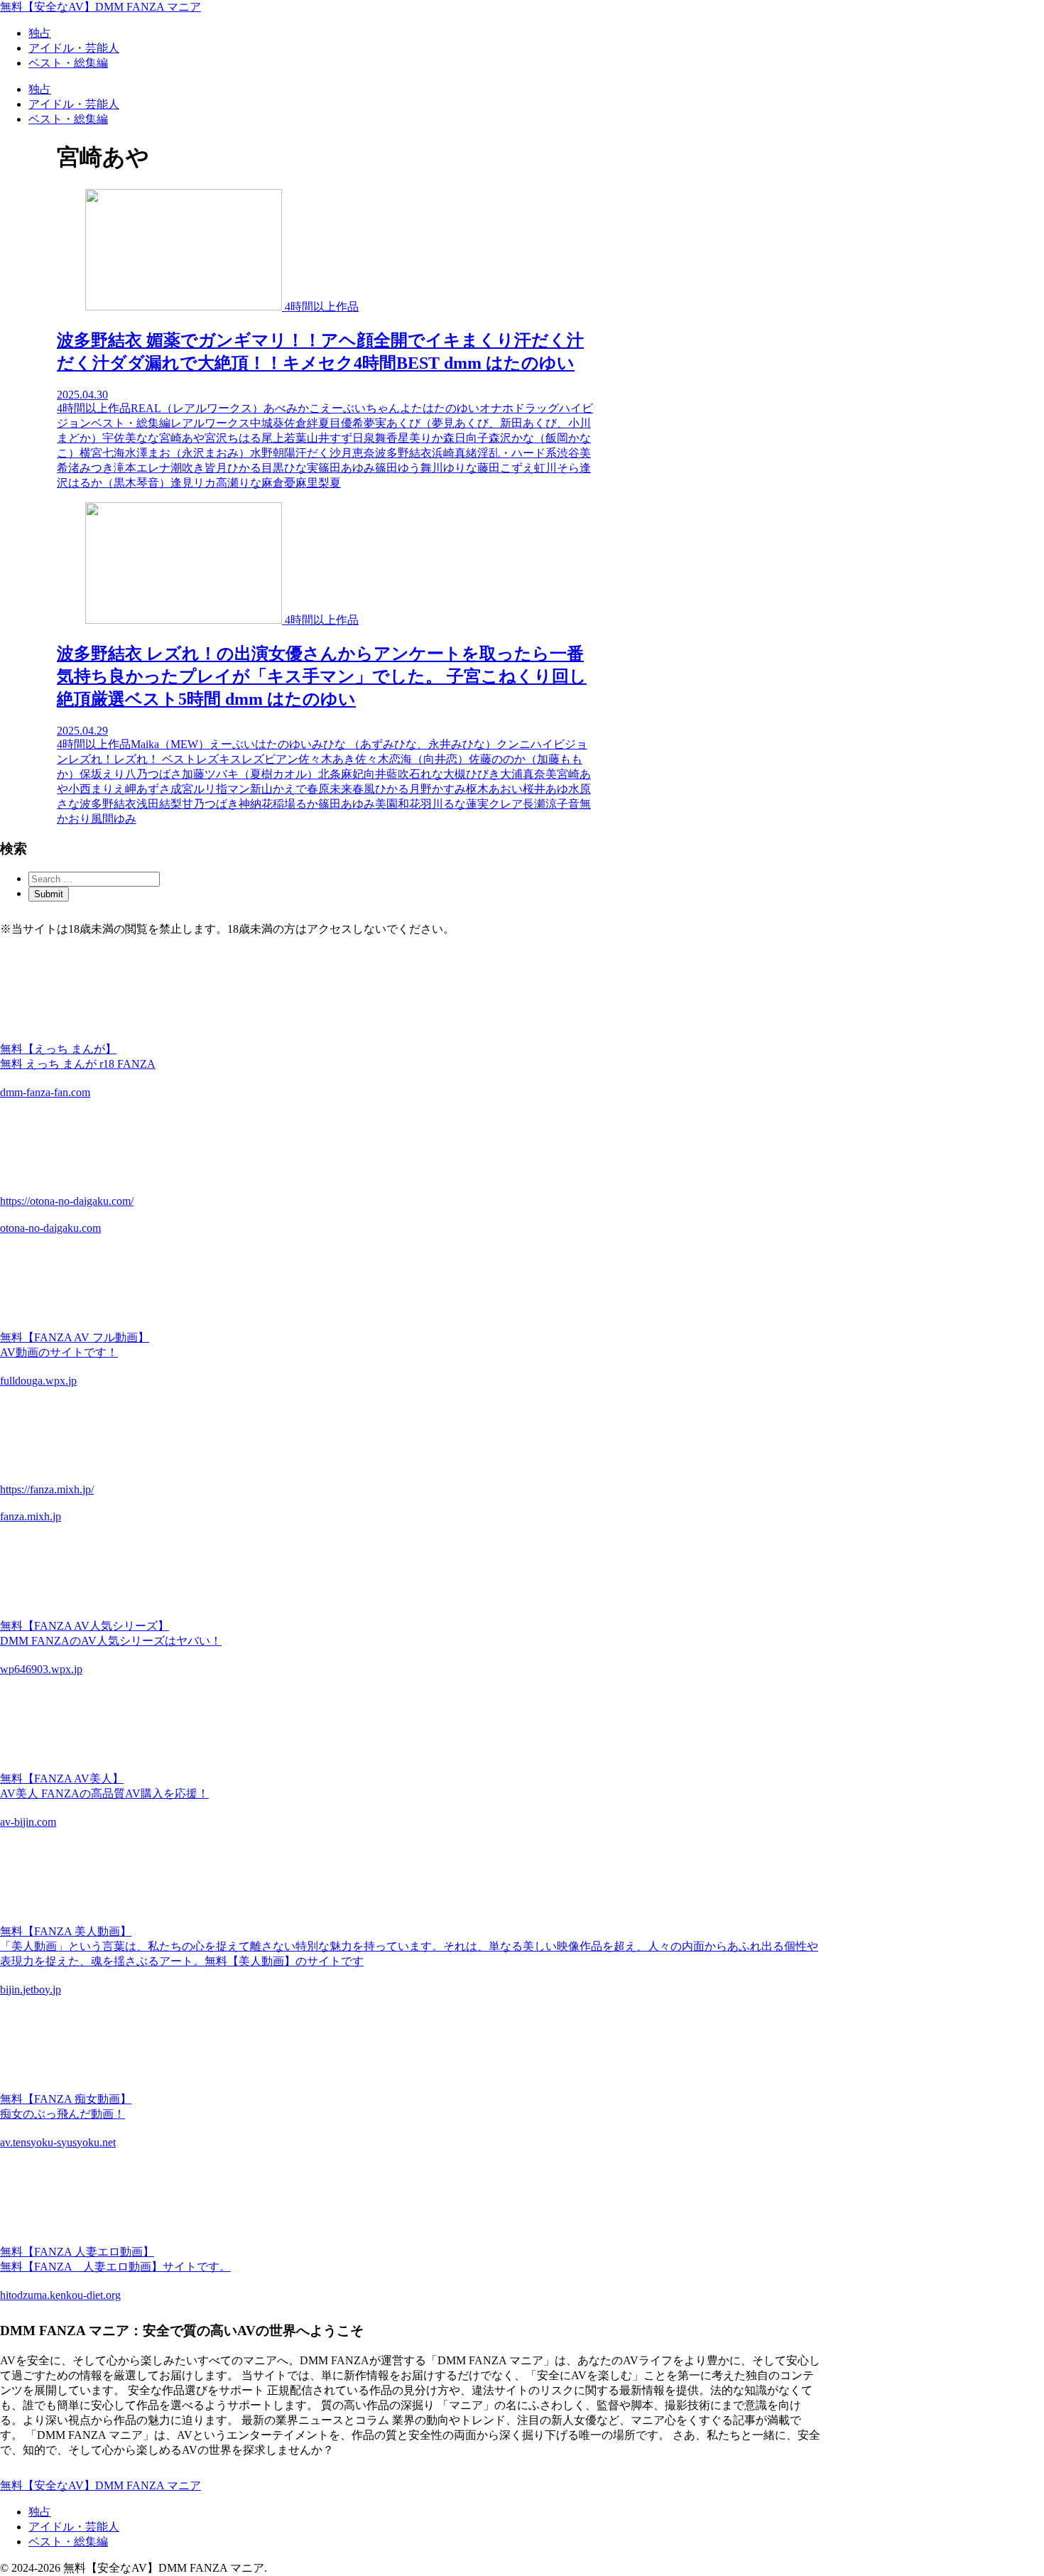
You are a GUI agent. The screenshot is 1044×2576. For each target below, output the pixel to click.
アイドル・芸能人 (74, 2527)
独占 (40, 2512)
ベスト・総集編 (68, 2542)
